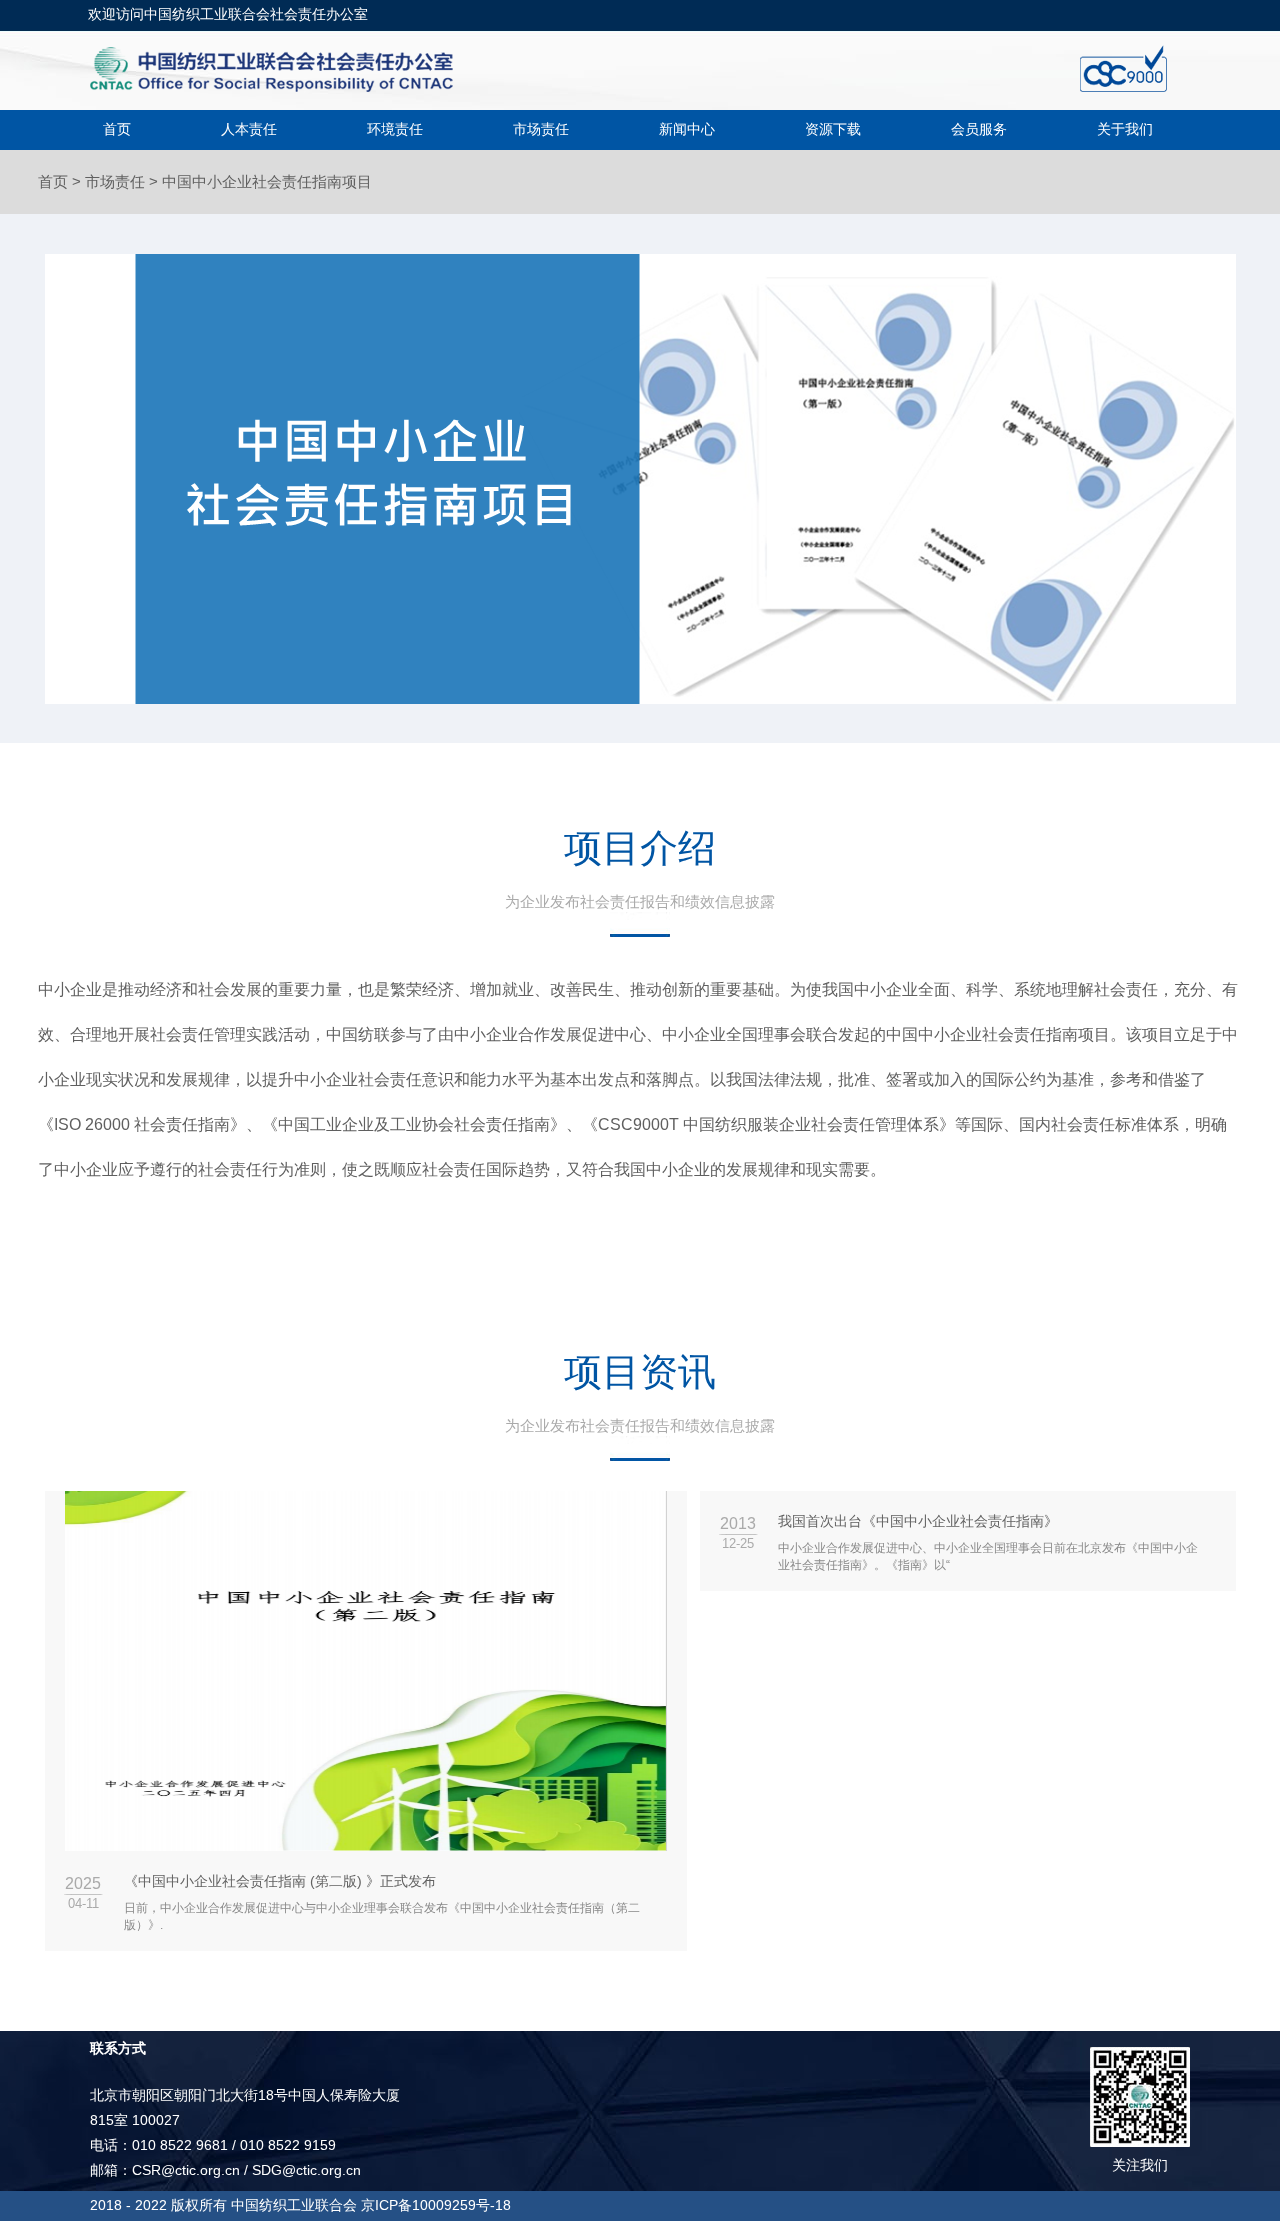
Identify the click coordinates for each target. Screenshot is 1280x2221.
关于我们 (1125, 129)
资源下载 (833, 129)
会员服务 (979, 129)
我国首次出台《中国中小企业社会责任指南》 (918, 1521)
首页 (117, 129)
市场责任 (541, 129)
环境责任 (395, 129)
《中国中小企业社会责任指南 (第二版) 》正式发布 (280, 1881)
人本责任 (249, 129)
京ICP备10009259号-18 (436, 2205)
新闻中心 (687, 129)
